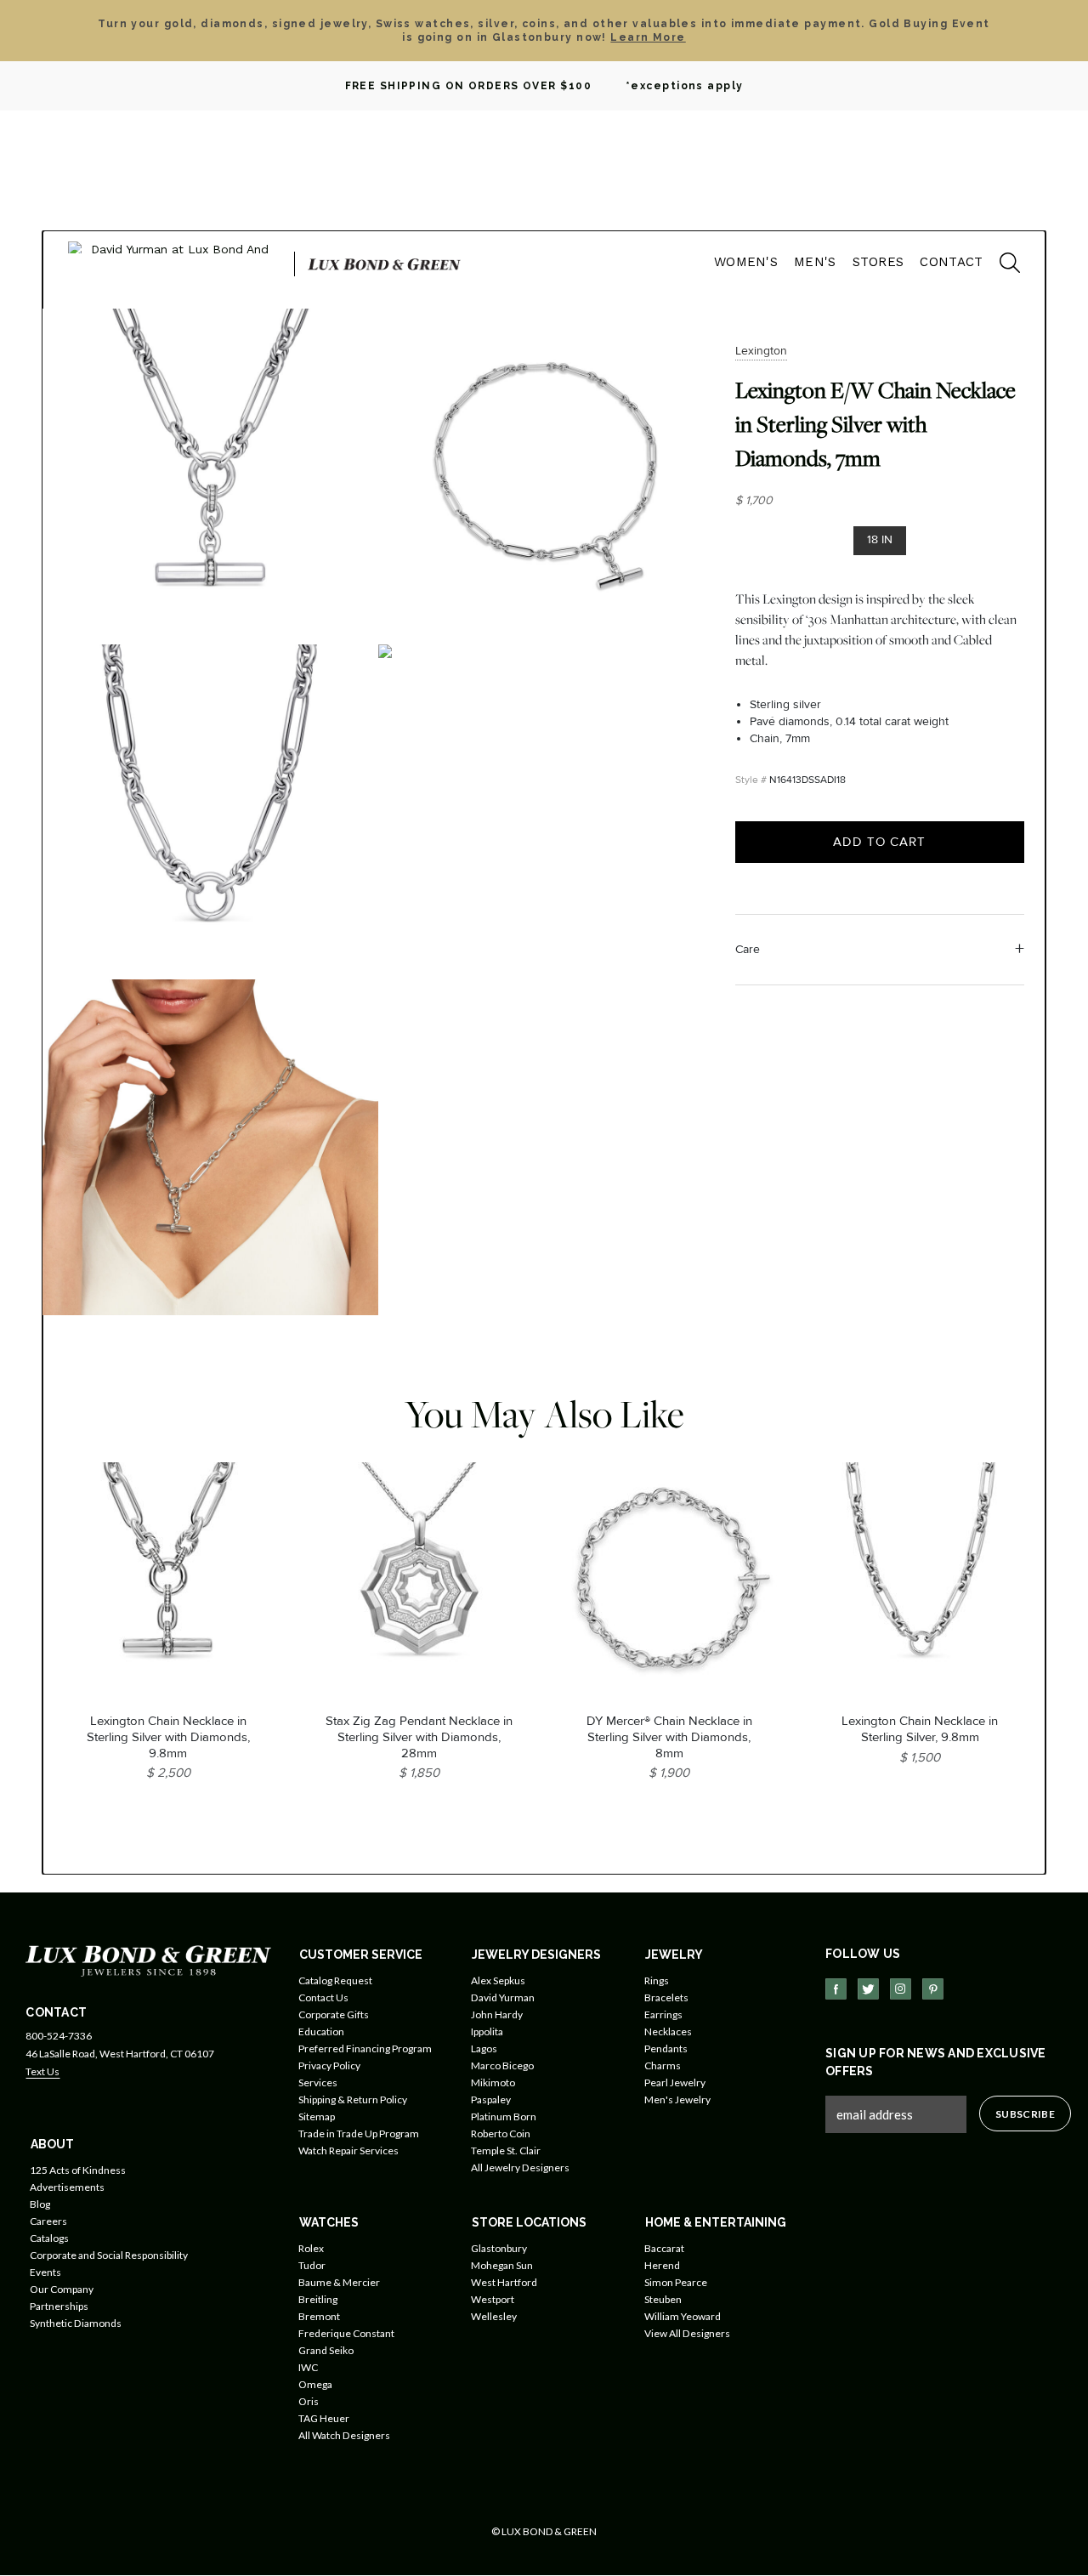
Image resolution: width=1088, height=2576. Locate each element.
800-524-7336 (59, 2036)
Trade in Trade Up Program (359, 2133)
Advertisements (67, 2187)
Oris (309, 2401)
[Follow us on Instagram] (901, 1989)
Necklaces (668, 2031)
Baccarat (664, 2248)
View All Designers (687, 2333)
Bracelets (666, 1997)
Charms (663, 2065)
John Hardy (497, 2014)
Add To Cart (879, 842)
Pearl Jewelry (675, 2082)
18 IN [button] (880, 539)
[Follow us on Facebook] (836, 1989)
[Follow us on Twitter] (868, 1989)
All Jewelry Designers (520, 2167)
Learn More (648, 37)
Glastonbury (499, 2248)
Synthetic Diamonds (76, 2323)
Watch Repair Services (348, 2150)
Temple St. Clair (506, 2150)
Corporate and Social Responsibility (109, 2255)
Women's (746, 262)
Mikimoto (493, 2082)
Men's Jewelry (677, 2099)
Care (748, 949)
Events (45, 2272)
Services (318, 2082)
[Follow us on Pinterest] (933, 1989)
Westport (493, 2299)
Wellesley (494, 2316)
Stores (878, 262)
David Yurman (503, 1997)
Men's (815, 262)
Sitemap (317, 2116)
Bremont (319, 2316)
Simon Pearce (676, 2282)
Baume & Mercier (339, 2282)
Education (321, 2031)
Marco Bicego (502, 2065)
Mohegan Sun (502, 2265)
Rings (657, 1980)
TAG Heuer (324, 2418)
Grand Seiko (326, 2350)
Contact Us (323, 1997)
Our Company (62, 2289)
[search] (1001, 265)
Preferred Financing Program (365, 2048)
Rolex (311, 2248)
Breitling (318, 2299)
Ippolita (487, 2031)
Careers (48, 2221)
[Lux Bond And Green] (148, 1959)
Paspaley (491, 2099)
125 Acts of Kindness (78, 2170)
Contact (951, 262)
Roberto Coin (501, 2133)
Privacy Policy (329, 2065)
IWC (308, 2367)
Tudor (312, 2265)
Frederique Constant (346, 2333)
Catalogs (49, 2238)
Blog (40, 2204)
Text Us (42, 2071)
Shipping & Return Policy (353, 2099)
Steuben (663, 2299)
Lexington (761, 351)
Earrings (663, 2014)
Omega (315, 2384)
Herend (662, 2265)
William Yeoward (683, 2316)
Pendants (666, 2048)
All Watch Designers (344, 2435)
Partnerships (59, 2306)
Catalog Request (335, 1980)
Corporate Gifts (334, 2014)
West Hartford (504, 2282)
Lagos (484, 2048)
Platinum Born (504, 2116)
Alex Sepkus (498, 1980)
